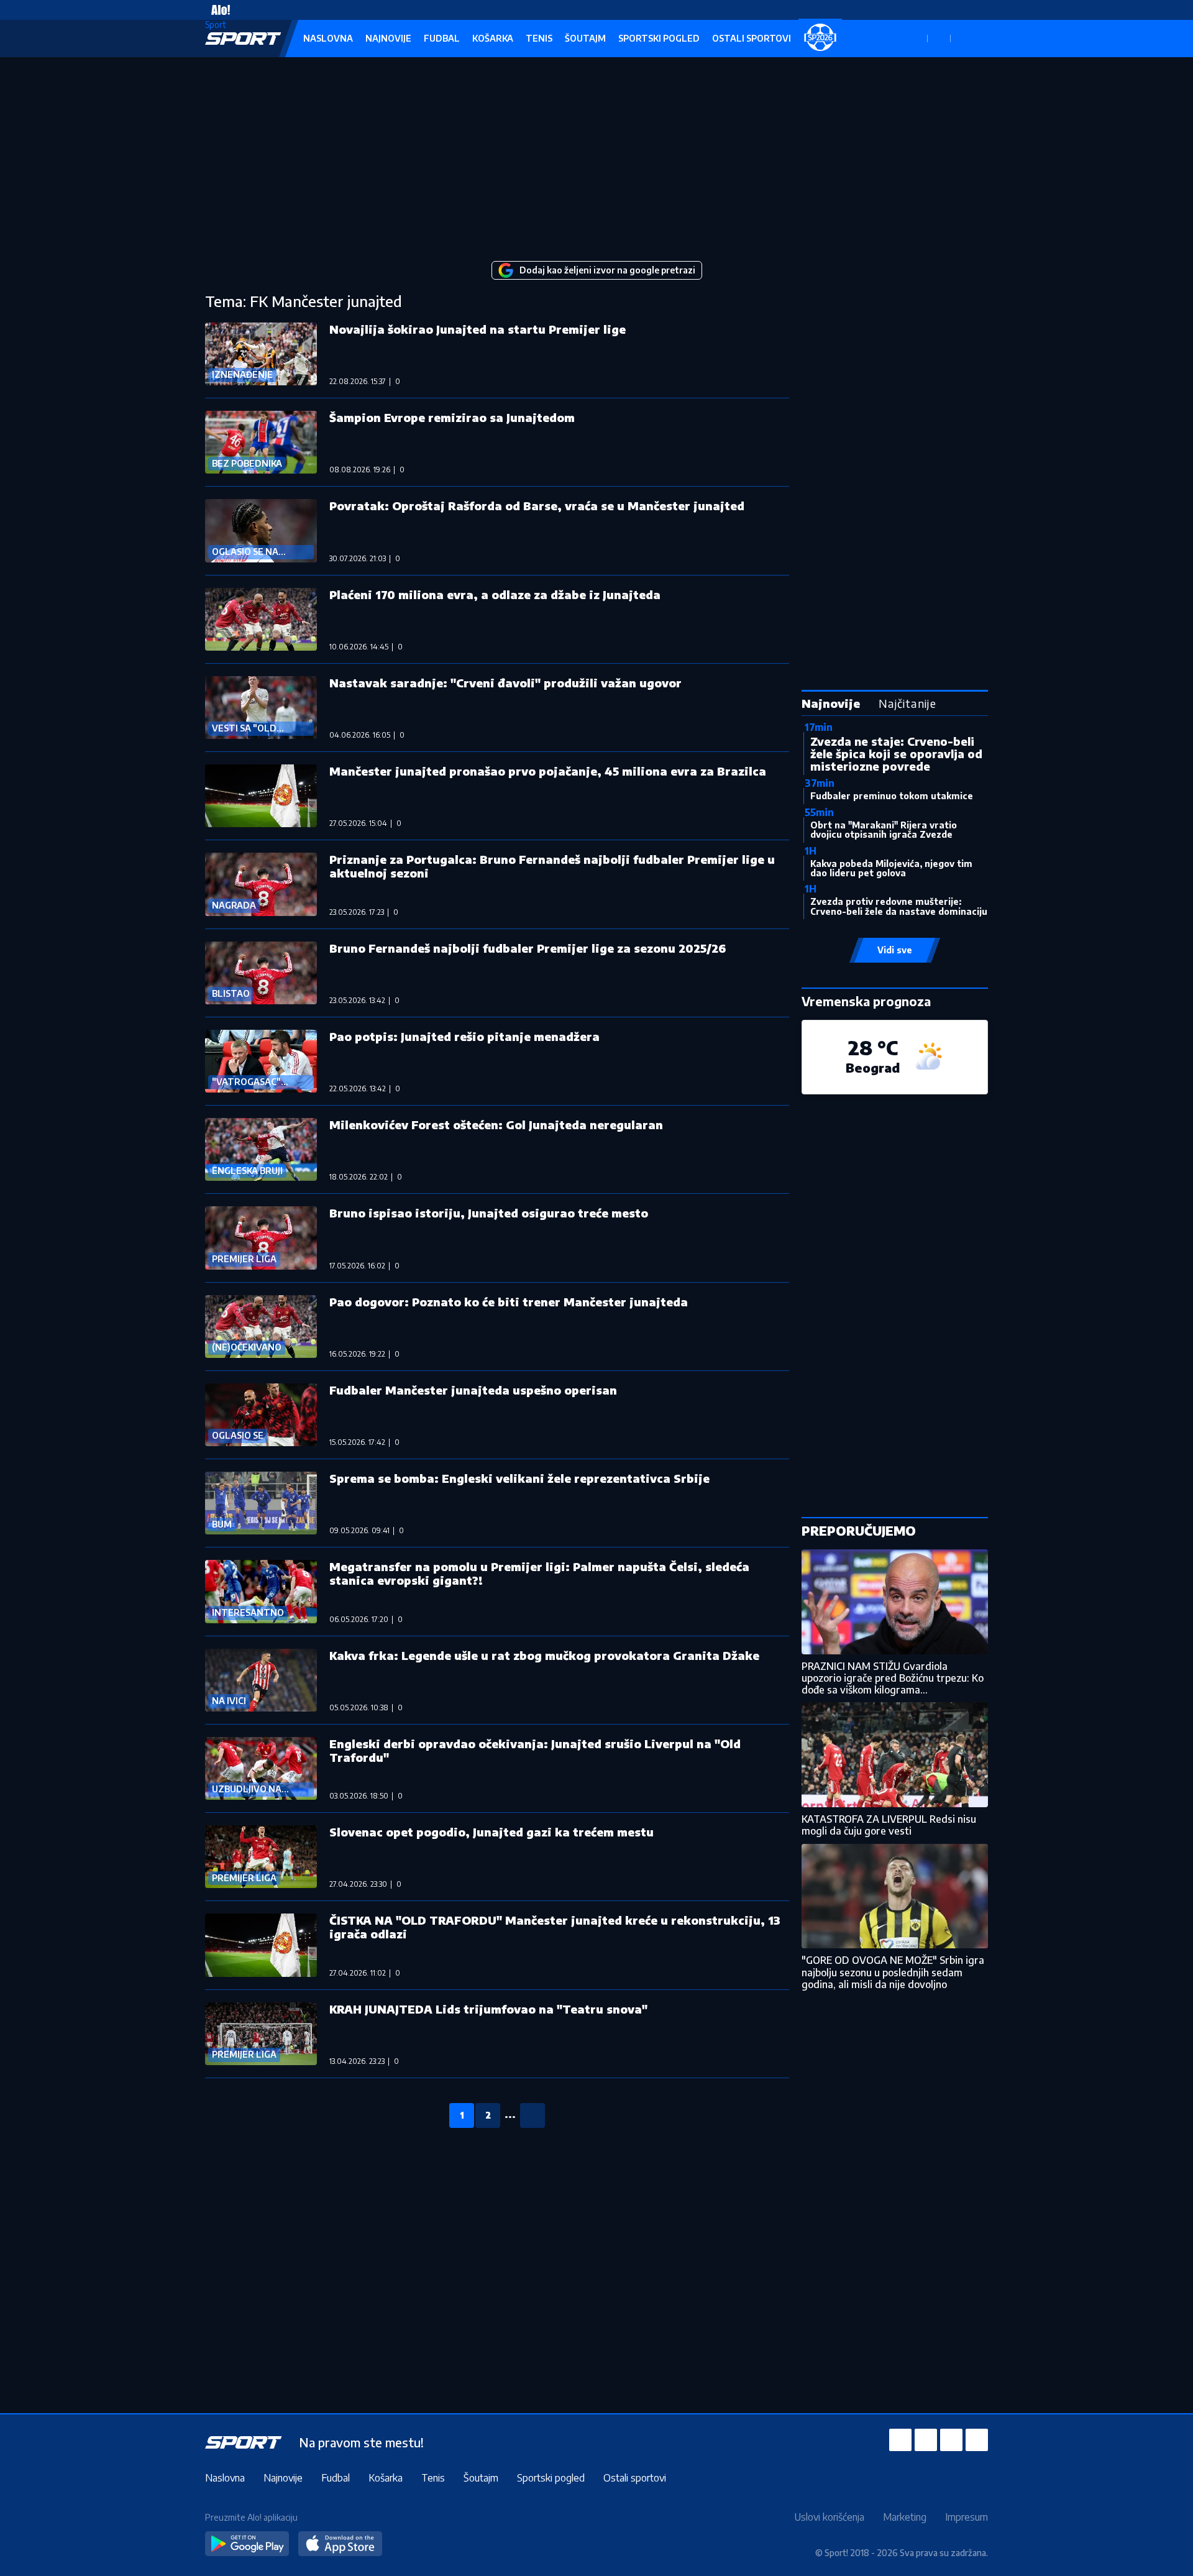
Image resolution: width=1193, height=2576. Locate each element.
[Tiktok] (977, 2440)
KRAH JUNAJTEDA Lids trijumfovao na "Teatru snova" (488, 2009)
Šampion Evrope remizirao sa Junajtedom (452, 417)
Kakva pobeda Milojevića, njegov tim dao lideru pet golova (891, 868)
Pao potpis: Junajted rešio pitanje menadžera (464, 1036)
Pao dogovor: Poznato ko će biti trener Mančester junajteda (509, 1302)
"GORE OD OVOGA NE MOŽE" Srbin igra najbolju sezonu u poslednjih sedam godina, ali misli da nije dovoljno (893, 1972)
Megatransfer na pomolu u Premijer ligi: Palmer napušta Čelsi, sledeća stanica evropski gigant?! (539, 1573)
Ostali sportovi (752, 38)
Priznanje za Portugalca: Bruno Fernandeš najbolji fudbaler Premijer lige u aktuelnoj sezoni (552, 866)
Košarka (493, 38)
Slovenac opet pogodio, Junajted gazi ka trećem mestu (491, 1832)
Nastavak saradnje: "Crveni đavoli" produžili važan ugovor (505, 683)
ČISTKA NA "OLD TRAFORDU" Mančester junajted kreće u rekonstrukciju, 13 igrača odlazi (555, 1927)
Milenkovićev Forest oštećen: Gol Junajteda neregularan (496, 1125)
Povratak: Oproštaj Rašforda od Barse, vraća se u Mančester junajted (537, 506)
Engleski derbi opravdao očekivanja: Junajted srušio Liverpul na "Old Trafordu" (535, 1750)
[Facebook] (900, 2440)
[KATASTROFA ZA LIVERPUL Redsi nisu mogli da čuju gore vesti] (895, 1755)
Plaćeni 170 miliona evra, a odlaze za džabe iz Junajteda (495, 594)
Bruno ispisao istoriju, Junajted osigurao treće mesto (489, 1213)
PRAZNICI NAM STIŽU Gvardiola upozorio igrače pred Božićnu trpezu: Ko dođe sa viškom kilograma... (893, 1678)
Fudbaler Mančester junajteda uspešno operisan (473, 1390)
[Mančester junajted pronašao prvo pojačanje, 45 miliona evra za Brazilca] (261, 796)
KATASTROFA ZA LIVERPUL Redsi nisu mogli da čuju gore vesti (889, 1825)
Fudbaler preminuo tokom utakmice (892, 796)
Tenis (539, 38)
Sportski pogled (659, 38)
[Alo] (217, 10)
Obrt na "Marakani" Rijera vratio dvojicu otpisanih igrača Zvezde (884, 830)
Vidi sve (895, 950)
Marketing (905, 2517)
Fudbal (442, 38)
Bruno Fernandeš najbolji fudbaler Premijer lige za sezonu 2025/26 (528, 948)
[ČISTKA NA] (261, 1945)
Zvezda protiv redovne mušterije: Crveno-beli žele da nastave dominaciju (899, 906)
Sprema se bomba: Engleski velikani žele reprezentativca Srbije (519, 1478)
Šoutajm (585, 38)
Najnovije (388, 38)
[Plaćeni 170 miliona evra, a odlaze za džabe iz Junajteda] (261, 619)
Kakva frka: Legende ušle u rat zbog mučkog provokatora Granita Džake (544, 1655)
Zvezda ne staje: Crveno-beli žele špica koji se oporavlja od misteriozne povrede (896, 754)
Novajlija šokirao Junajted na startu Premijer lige (478, 329)
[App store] (340, 2544)
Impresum (967, 2517)
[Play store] (247, 2544)
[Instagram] (926, 2440)
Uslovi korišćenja (829, 2517)
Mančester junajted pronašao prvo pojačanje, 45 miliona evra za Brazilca (548, 771)
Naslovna (328, 38)
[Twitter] (951, 2440)
